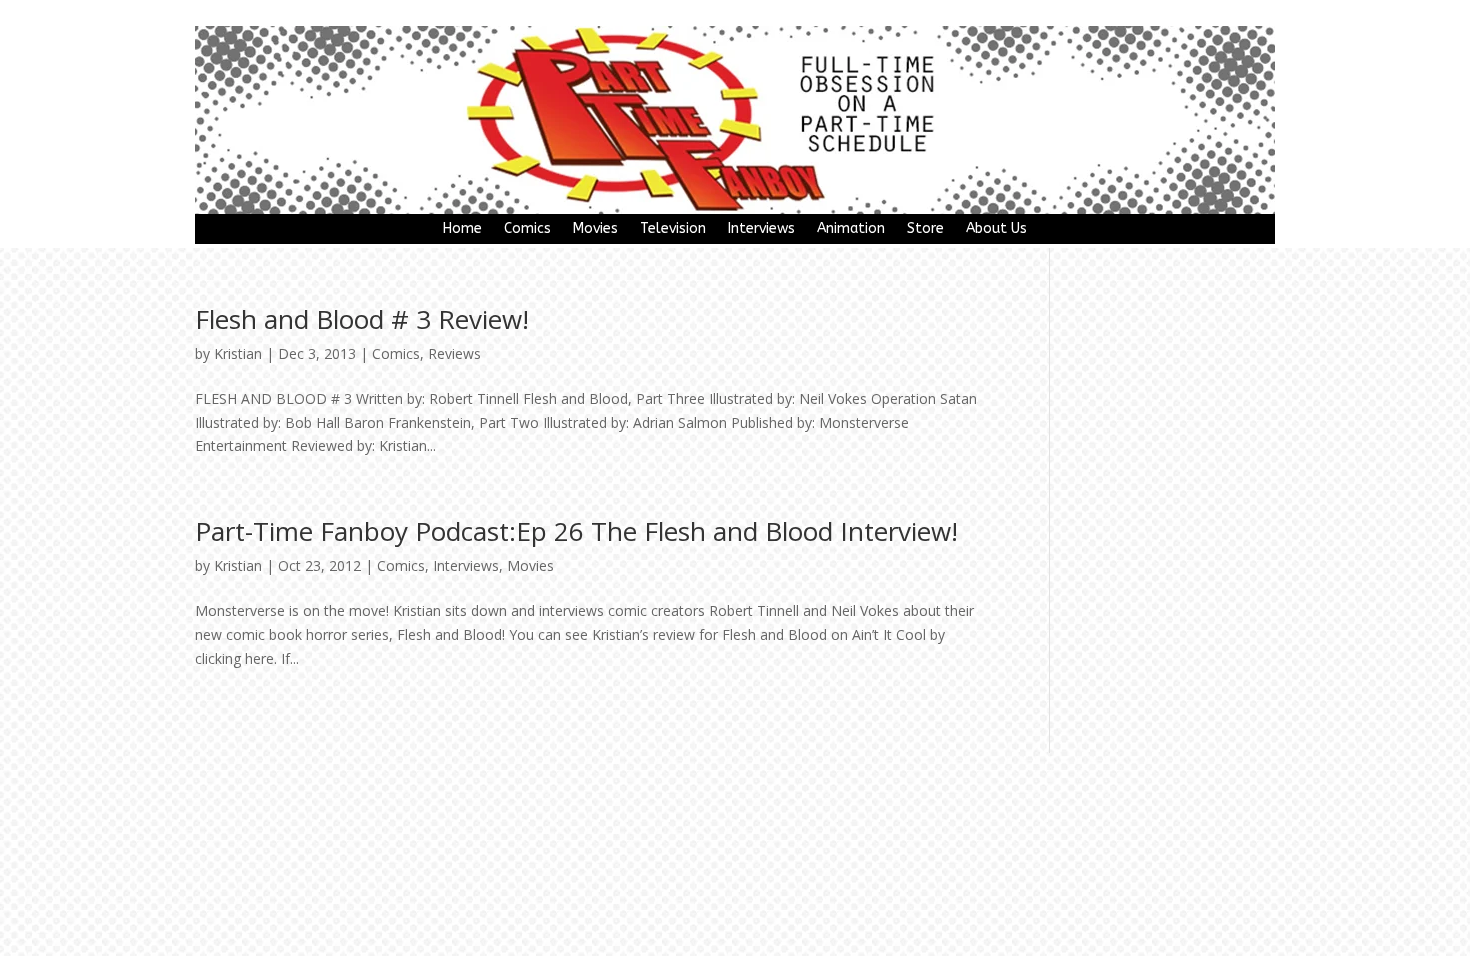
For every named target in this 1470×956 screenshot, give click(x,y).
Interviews (761, 229)
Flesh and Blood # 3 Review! (362, 319)
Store (925, 229)
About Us (996, 229)
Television (673, 229)
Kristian (238, 353)
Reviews (454, 353)
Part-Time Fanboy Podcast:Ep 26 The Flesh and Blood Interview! (576, 531)
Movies (595, 229)
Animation (851, 229)
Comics (527, 229)
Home (462, 229)
